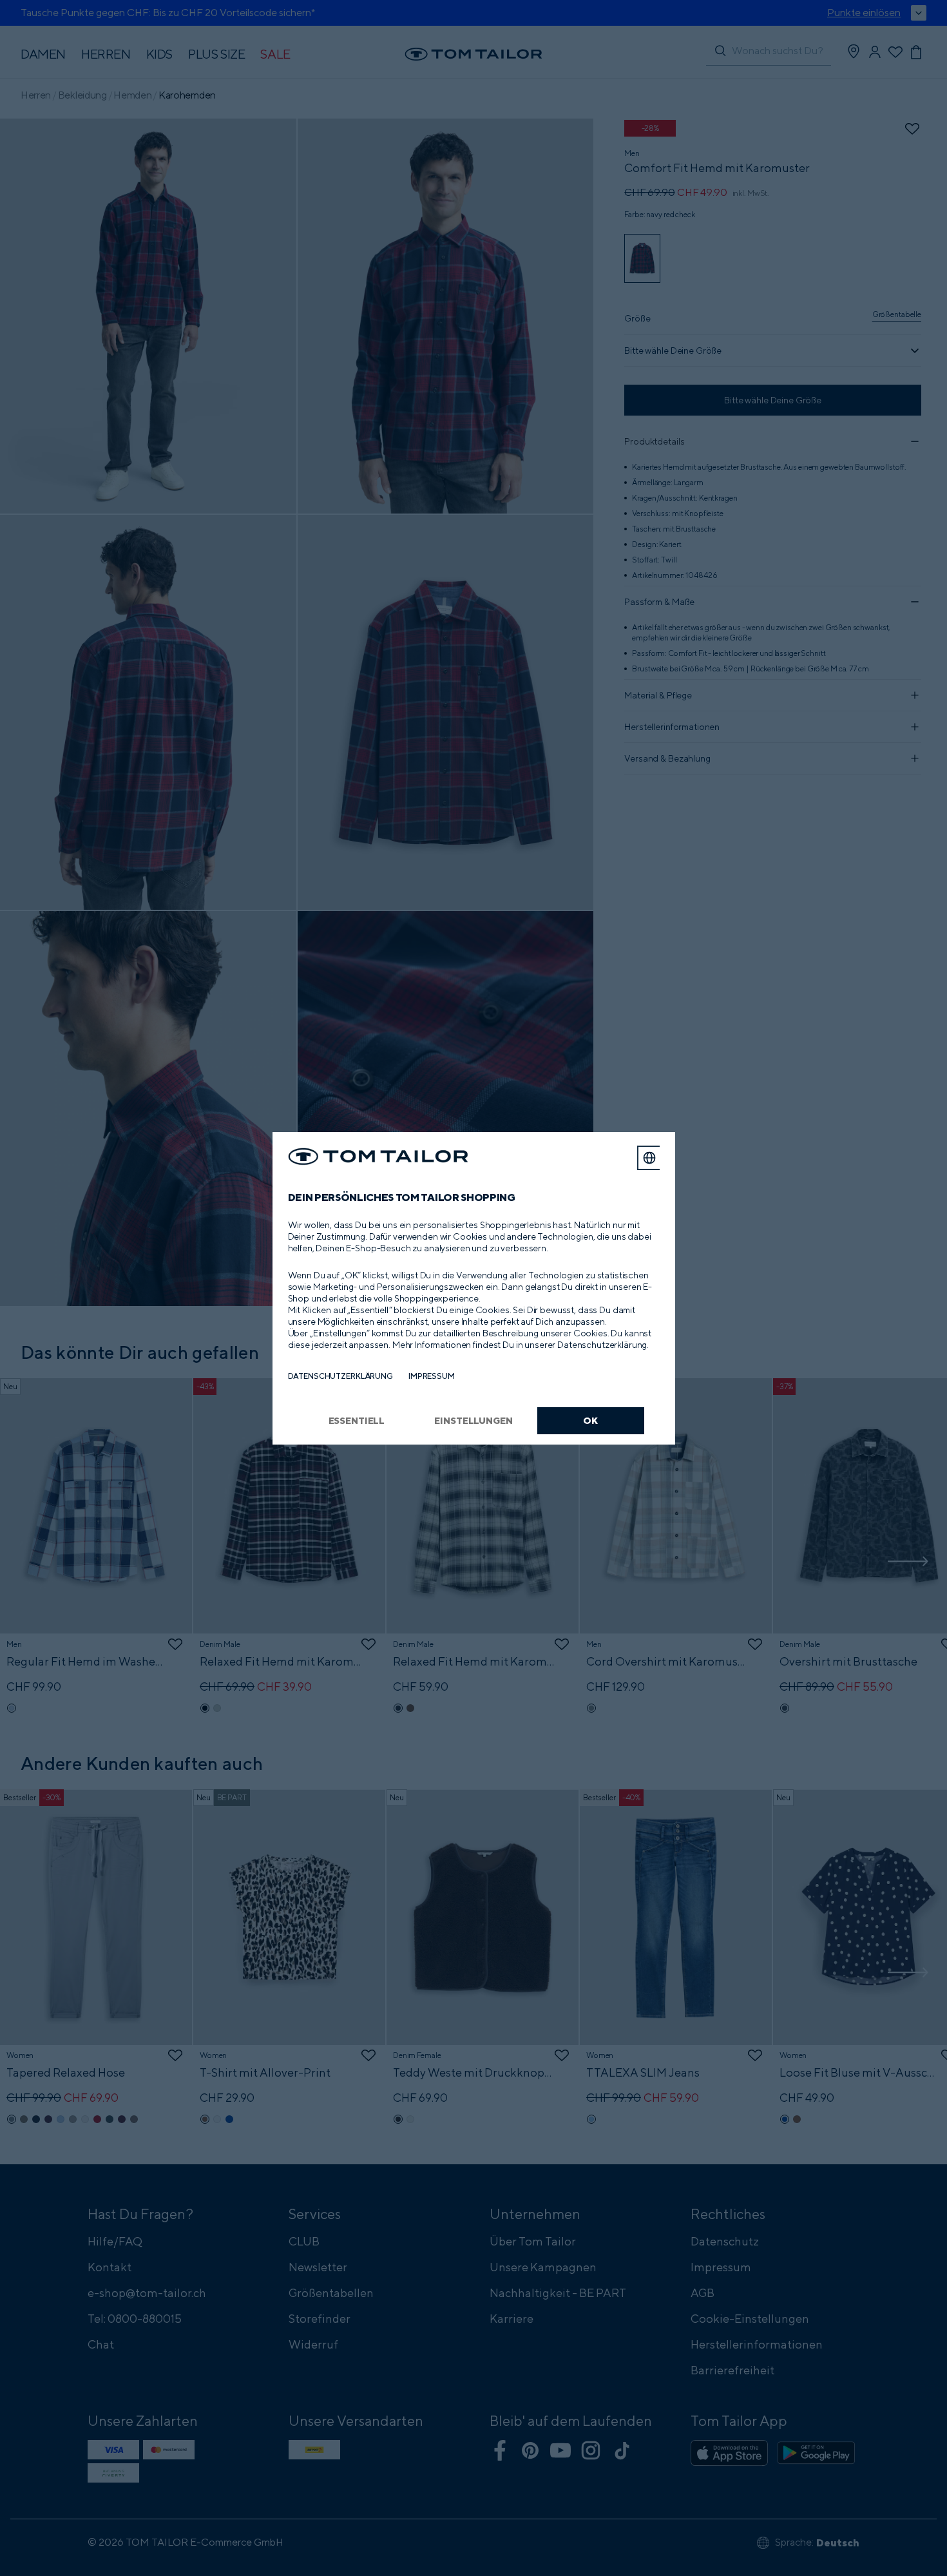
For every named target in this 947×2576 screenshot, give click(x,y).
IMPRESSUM (432, 1376)
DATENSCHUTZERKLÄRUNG (340, 1376)
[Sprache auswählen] (649, 1158)
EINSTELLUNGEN (473, 1420)
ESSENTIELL (357, 1420)
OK (590, 1420)
